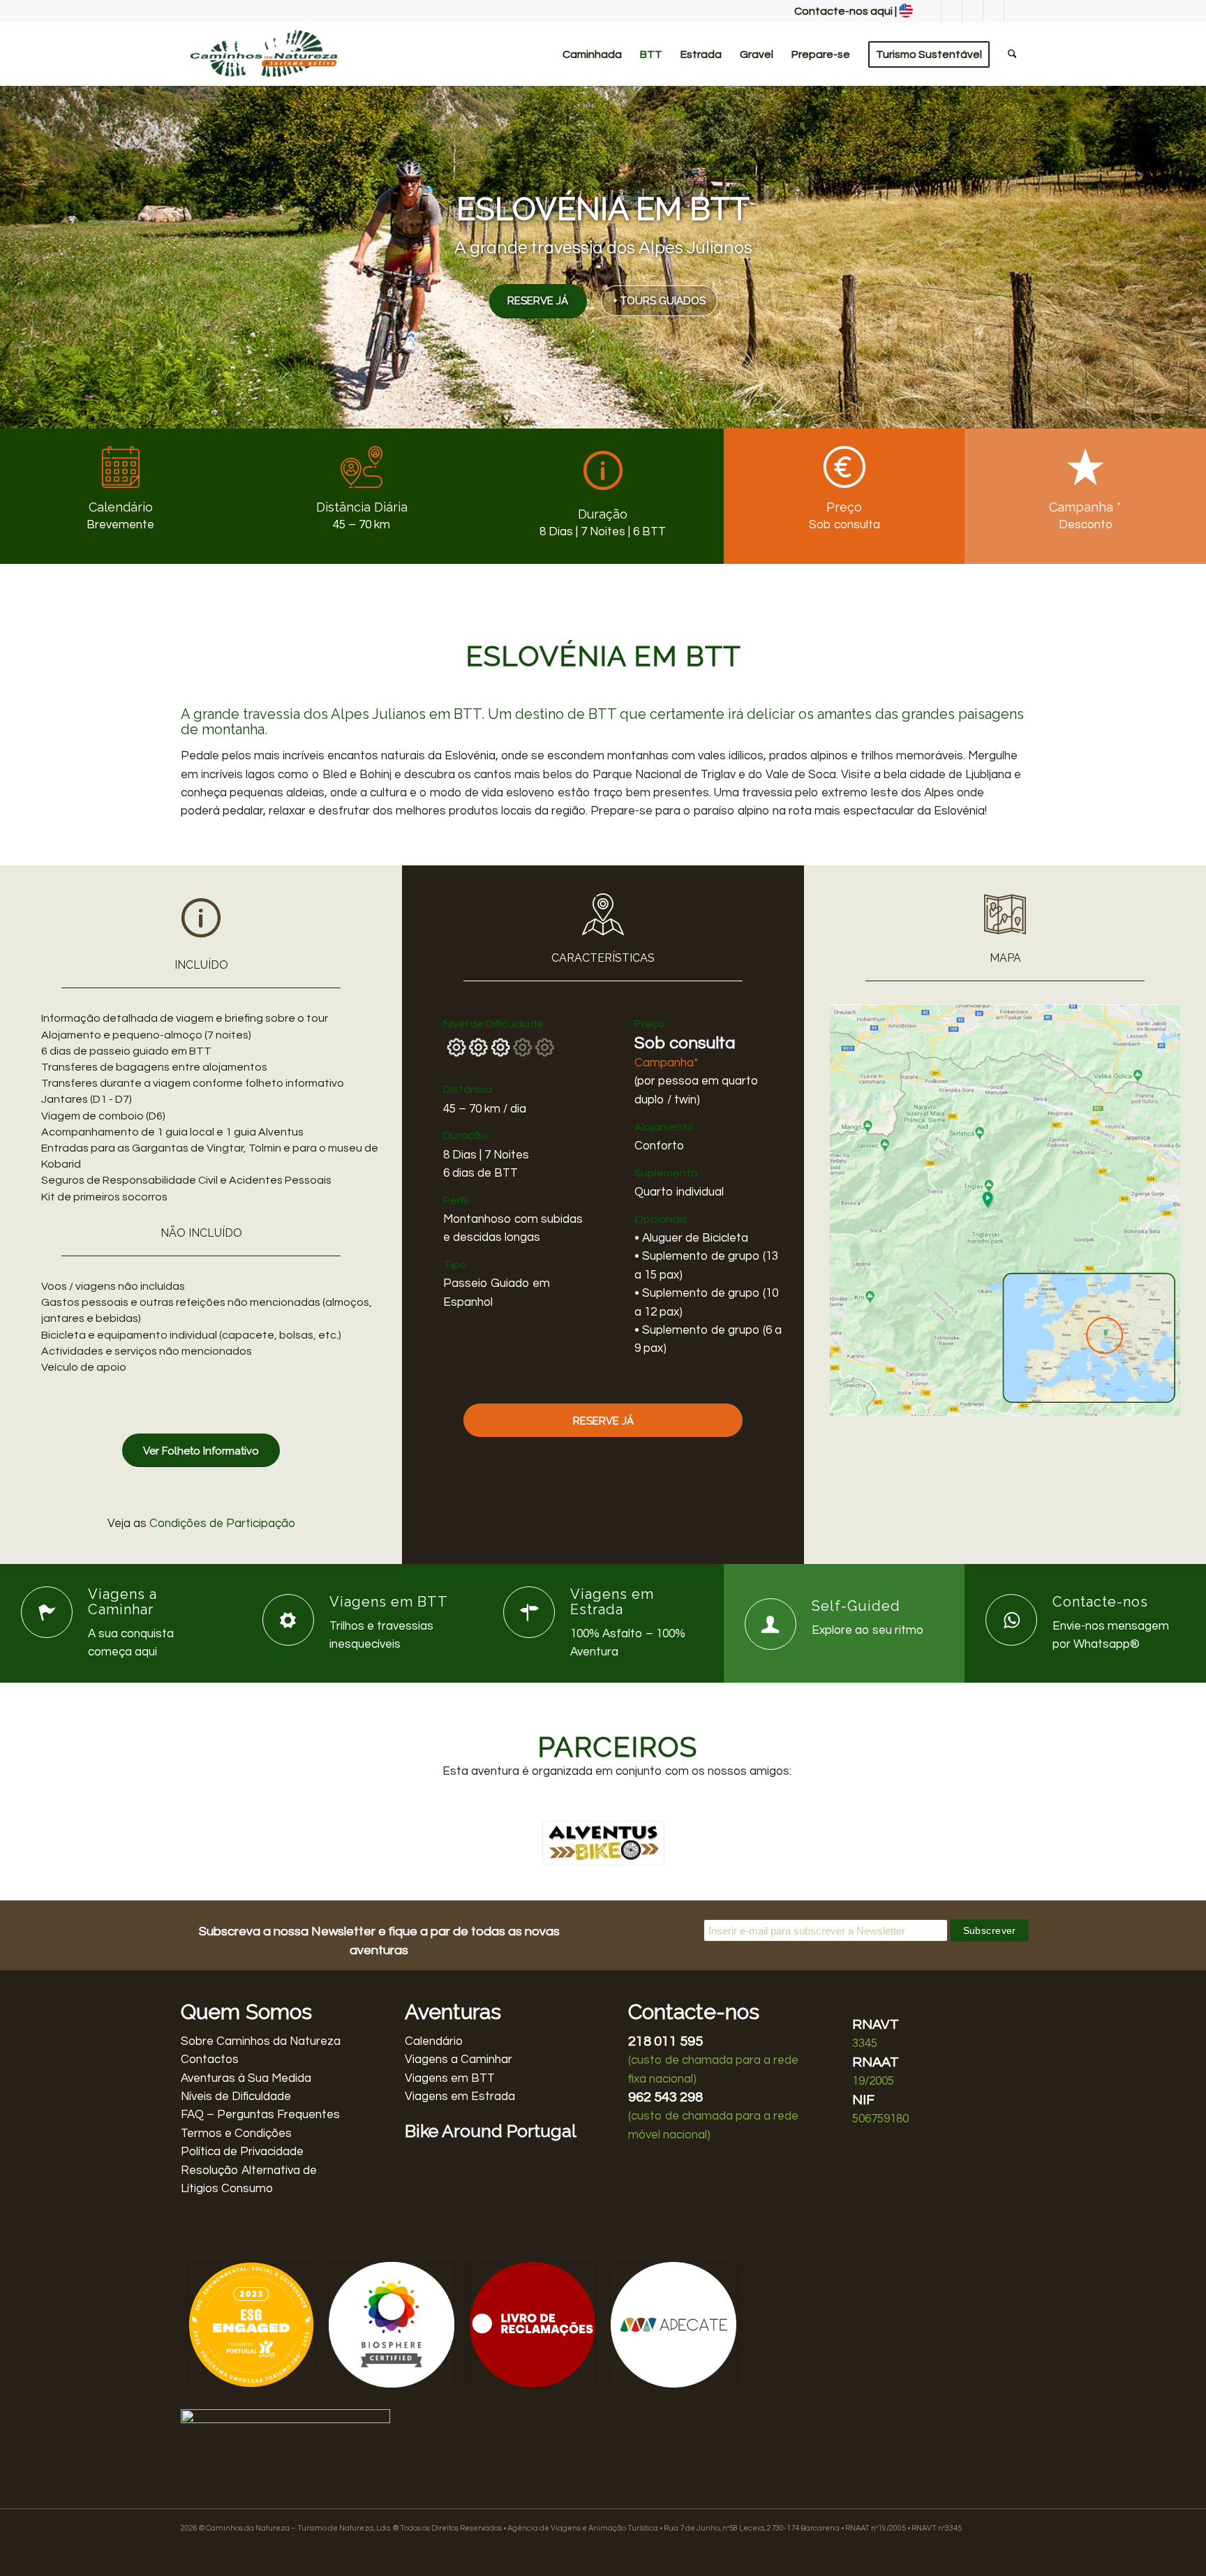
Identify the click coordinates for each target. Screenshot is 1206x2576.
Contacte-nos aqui (843, 11)
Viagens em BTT (450, 2078)
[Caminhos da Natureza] (265, 54)
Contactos (210, 2060)
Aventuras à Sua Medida (246, 2078)
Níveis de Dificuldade (236, 2097)
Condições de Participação (222, 1524)
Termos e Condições (236, 2134)
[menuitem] (592, 54)
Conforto (659, 1146)
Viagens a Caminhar (459, 2060)
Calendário (434, 2041)
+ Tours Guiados (659, 301)
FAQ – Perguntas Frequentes (260, 2115)
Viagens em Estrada (460, 2097)
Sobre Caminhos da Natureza (261, 2041)
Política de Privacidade (242, 2152)
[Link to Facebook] (931, 10)
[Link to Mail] (1015, 10)
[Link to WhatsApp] (973, 10)
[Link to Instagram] (952, 10)
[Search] (1012, 54)
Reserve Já (538, 301)
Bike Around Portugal (491, 2131)
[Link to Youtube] (993, 10)
